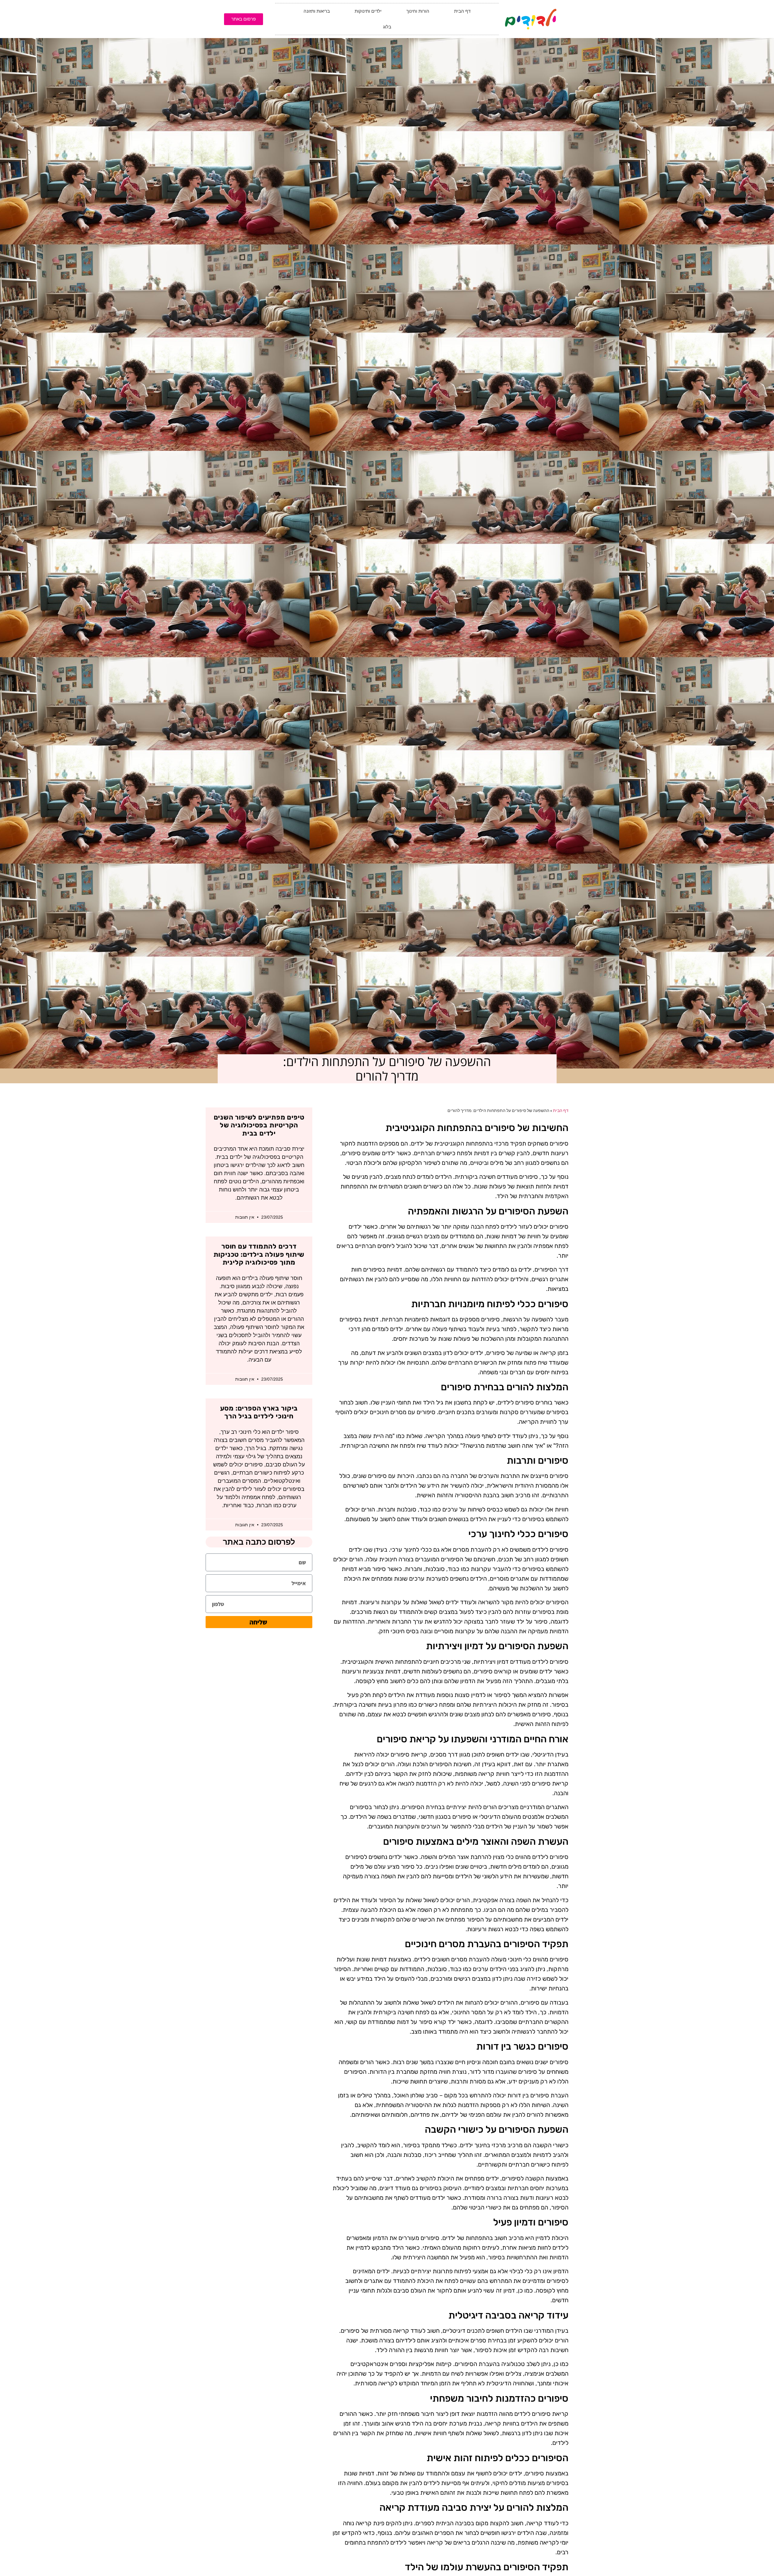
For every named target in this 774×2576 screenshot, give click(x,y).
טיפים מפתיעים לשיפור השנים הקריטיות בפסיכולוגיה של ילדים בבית (259, 1125)
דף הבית (462, 11)
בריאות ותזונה (317, 11)
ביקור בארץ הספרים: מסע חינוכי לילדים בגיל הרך (259, 1412)
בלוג (387, 27)
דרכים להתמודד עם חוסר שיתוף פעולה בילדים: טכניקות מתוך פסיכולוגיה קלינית (259, 1254)
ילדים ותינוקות (368, 11)
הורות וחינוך (418, 11)
